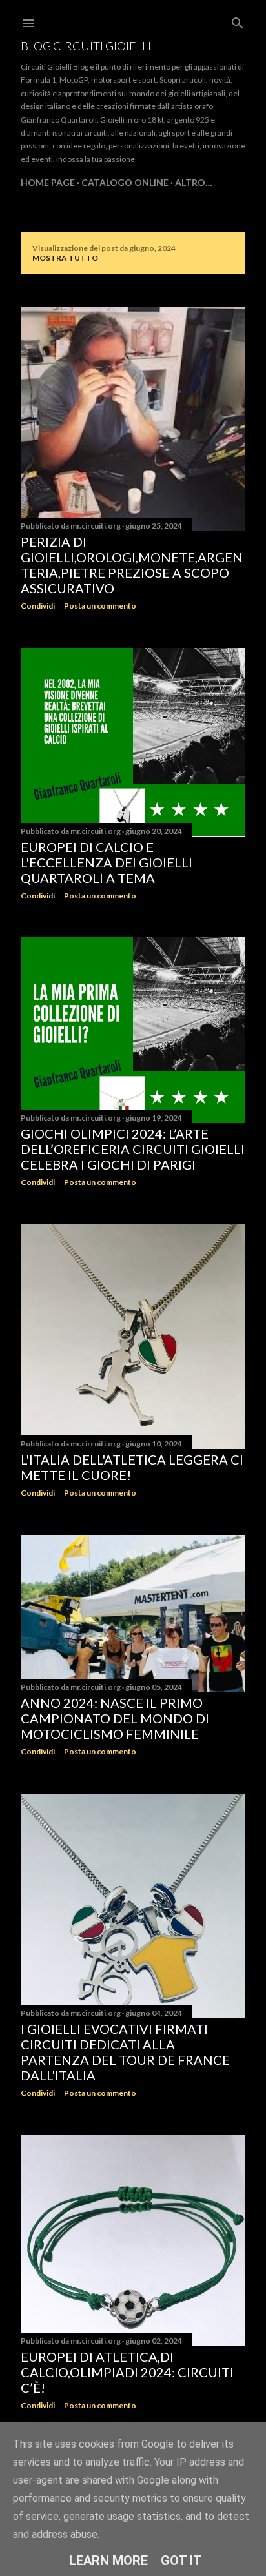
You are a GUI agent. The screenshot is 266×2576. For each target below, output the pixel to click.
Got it (181, 2561)
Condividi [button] (38, 606)
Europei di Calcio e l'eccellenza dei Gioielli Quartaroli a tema (107, 862)
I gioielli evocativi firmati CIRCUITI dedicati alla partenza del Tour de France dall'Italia (125, 2052)
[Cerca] (238, 20)
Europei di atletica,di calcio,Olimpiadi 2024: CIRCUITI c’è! (127, 2372)
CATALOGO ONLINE (125, 182)
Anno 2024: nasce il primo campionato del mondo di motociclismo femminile (115, 1718)
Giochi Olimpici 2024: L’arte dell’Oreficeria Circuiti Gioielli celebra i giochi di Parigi (133, 1149)
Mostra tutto (65, 258)
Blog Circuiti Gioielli (86, 46)
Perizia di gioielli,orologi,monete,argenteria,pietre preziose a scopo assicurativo (132, 565)
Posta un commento (100, 606)
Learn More (108, 2561)
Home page (48, 182)
